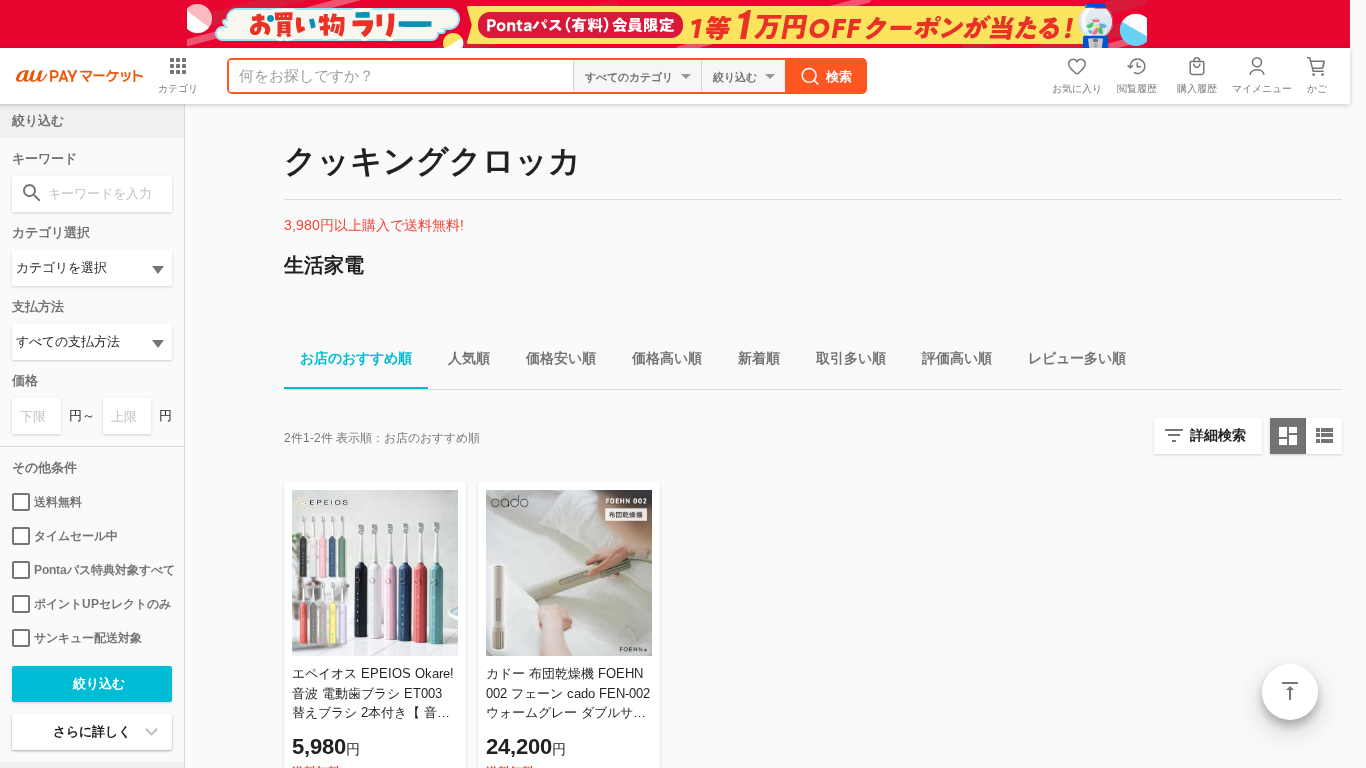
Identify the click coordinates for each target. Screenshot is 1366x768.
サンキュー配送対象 (88, 638)
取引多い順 (851, 358)
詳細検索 (1218, 435)
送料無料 (58, 502)
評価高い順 (957, 358)
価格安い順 (561, 358)
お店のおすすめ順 (356, 358)
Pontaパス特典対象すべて (103, 570)
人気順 (469, 358)
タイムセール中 (76, 536)
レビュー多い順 (1077, 358)
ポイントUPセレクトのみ (102, 604)
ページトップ (1290, 692)
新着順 (759, 358)
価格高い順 (667, 358)
